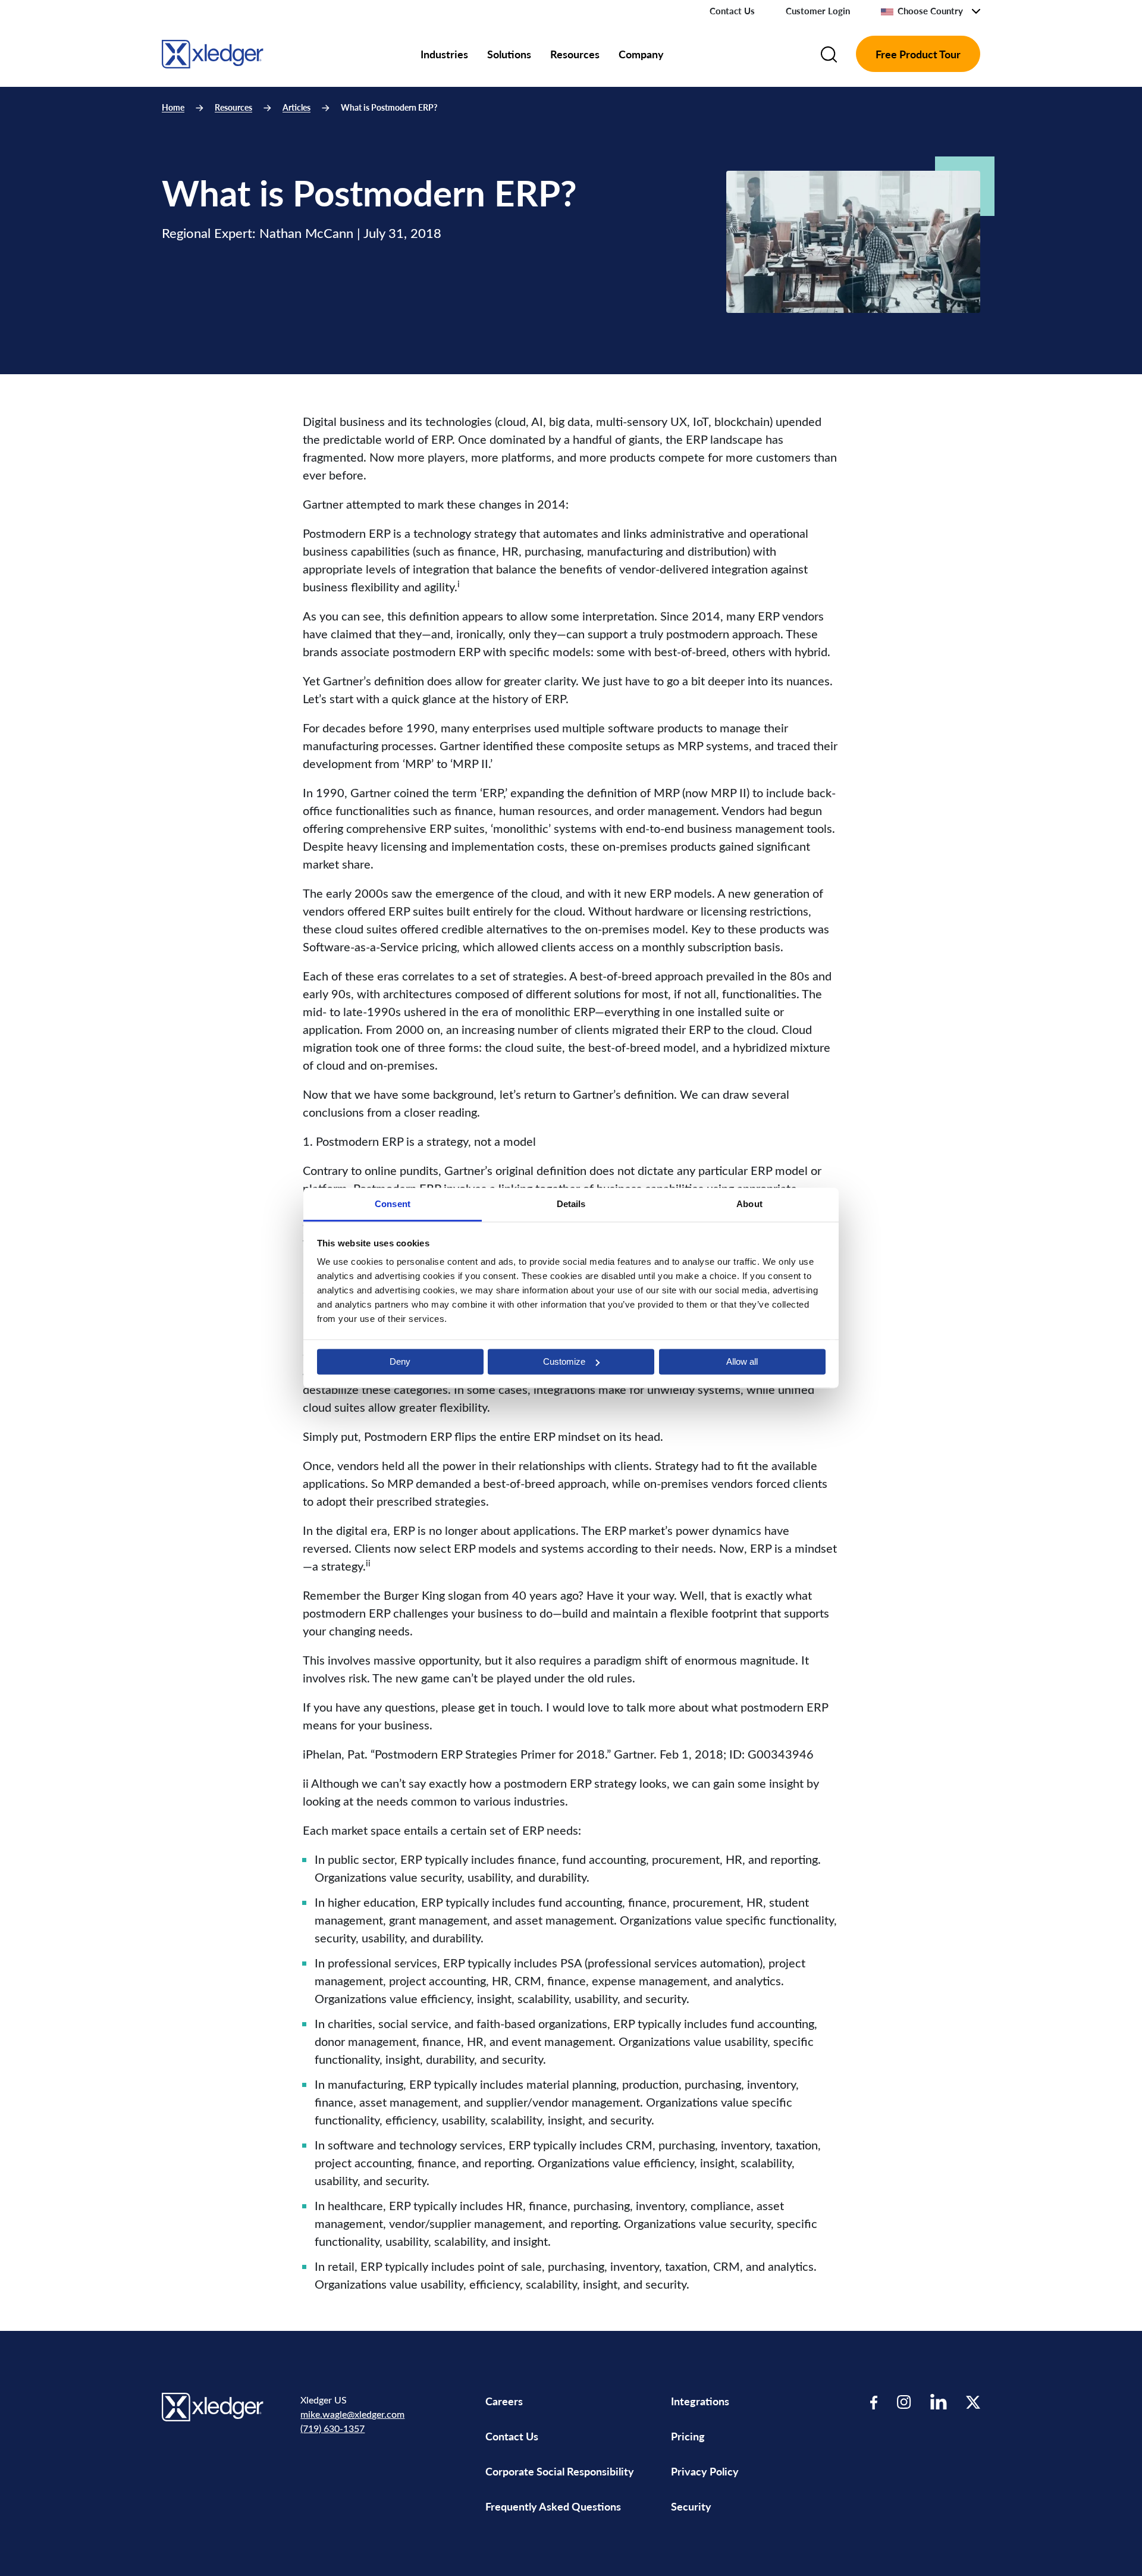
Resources (575, 54)
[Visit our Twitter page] (973, 2401)
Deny (400, 1361)
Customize (564, 1361)
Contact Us (732, 11)
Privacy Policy (705, 2471)
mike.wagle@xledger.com (352, 2414)
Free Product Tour (918, 54)
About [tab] (749, 1204)
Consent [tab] (393, 1204)
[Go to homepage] (213, 52)
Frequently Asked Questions (553, 2506)
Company (641, 54)
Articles (297, 107)
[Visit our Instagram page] (904, 2401)
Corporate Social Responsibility (560, 2471)
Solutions (509, 54)
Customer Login (818, 11)
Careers (504, 2401)
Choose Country (930, 11)
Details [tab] (571, 1204)
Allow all (742, 1361)
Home (173, 107)
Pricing (689, 2436)
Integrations (700, 2401)
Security (691, 2506)
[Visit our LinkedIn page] (939, 2401)
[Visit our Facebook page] (874, 2401)
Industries (444, 54)
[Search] (829, 54)
